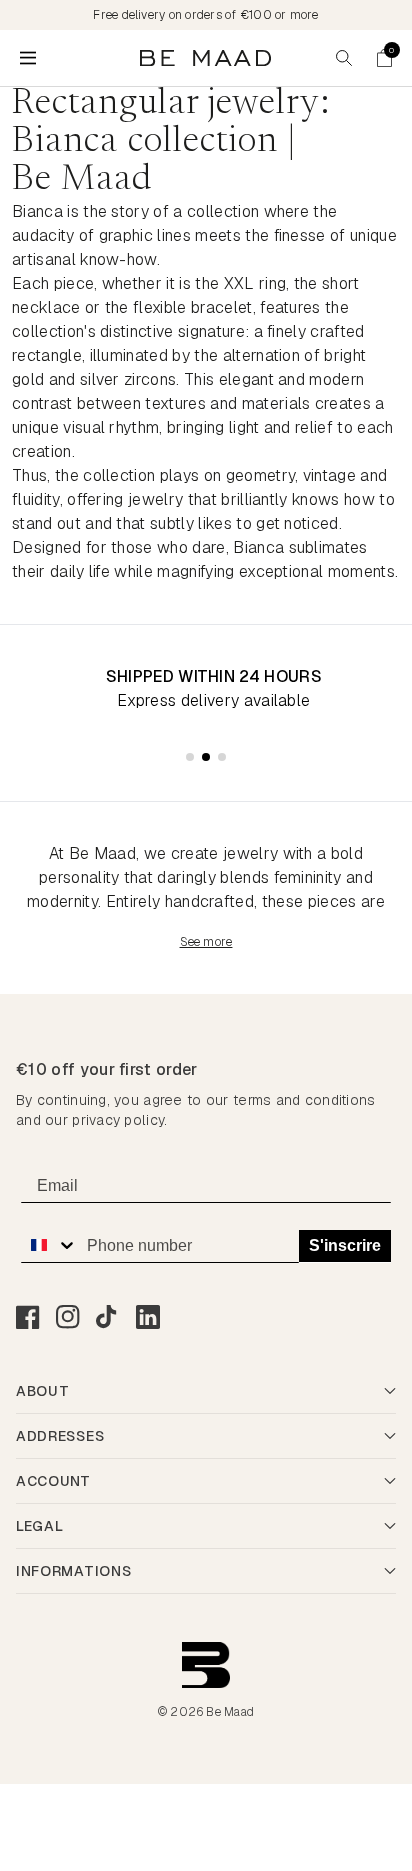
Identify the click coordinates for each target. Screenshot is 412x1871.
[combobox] (49, 1245)
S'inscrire (345, 1245)
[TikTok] (108, 1317)
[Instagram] (68, 1317)
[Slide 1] (190, 757)
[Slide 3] (222, 757)
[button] (384, 58)
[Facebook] (28, 1317)
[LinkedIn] (148, 1317)
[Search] (344, 58)
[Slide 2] (206, 757)
